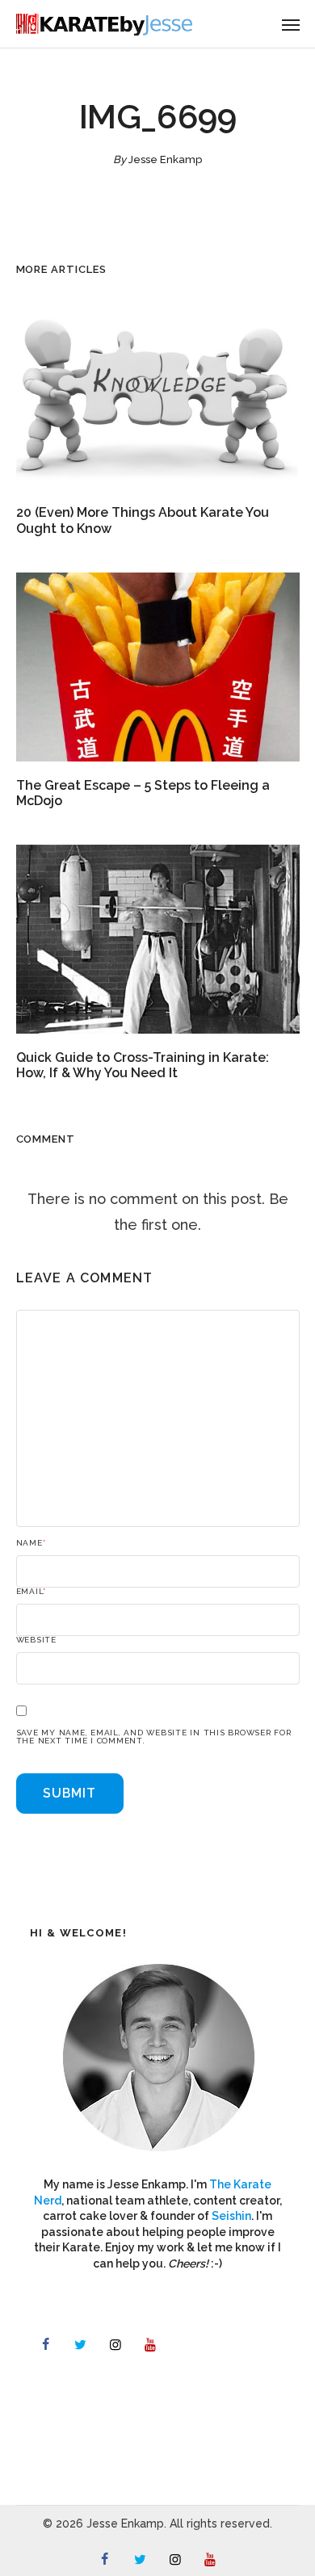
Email (31, 1592)
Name (31, 1543)
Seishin (231, 2216)
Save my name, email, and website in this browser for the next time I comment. (154, 1737)
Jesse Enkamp (165, 159)
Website (36, 1640)
